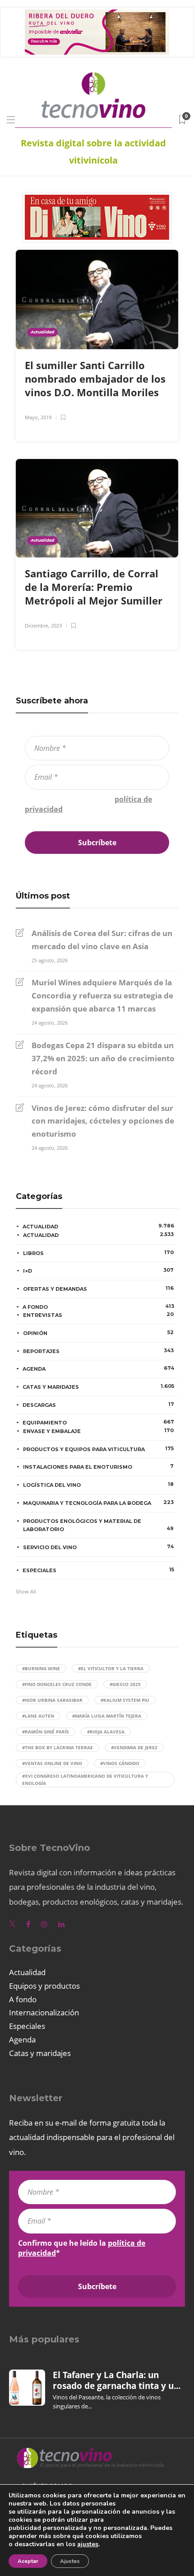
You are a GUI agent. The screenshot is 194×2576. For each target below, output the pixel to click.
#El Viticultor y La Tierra (111, 1668)
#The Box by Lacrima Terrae (58, 1747)
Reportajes (98, 1351)
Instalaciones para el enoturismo (98, 1466)
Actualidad (42, 332)
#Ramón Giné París (46, 1732)
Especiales (98, 1570)
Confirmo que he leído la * (88, 804)
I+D (98, 1270)
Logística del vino (98, 1485)
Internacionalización (44, 2012)
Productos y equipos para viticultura (98, 1449)
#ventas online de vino (52, 1763)
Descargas (98, 1405)
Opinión (98, 1333)
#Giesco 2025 (125, 1684)
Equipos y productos (44, 1986)
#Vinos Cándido (120, 1763)
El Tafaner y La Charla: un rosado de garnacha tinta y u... (117, 2380)
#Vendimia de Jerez (134, 1747)
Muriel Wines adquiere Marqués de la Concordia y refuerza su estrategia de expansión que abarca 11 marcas (102, 995)
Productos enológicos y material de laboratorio (98, 1525)
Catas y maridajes (98, 1386)
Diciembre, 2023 (43, 625)
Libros (98, 1253)
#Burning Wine (41, 1668)
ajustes (88, 2544)
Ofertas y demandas (98, 1288)
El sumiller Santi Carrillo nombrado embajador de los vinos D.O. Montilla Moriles (95, 379)
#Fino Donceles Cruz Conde (57, 1684)
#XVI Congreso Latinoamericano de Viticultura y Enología (85, 1780)
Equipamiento (98, 1422)
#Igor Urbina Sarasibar (52, 1700)
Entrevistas (98, 1315)
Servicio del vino (98, 1547)
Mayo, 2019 (38, 417)
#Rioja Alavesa (106, 1732)
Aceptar (28, 2561)
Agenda (98, 1368)
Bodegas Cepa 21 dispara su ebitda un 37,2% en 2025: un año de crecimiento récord (103, 1058)
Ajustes (70, 2561)
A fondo (98, 1307)
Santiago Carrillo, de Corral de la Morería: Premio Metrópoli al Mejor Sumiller (95, 587)
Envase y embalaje (98, 1431)
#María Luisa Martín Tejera (107, 1716)
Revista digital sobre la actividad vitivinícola (93, 152)
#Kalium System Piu (125, 1700)
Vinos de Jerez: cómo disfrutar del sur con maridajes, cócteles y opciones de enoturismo (103, 1121)
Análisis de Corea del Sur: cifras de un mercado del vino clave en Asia (102, 940)
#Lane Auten (38, 1716)
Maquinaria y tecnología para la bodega (98, 1503)
